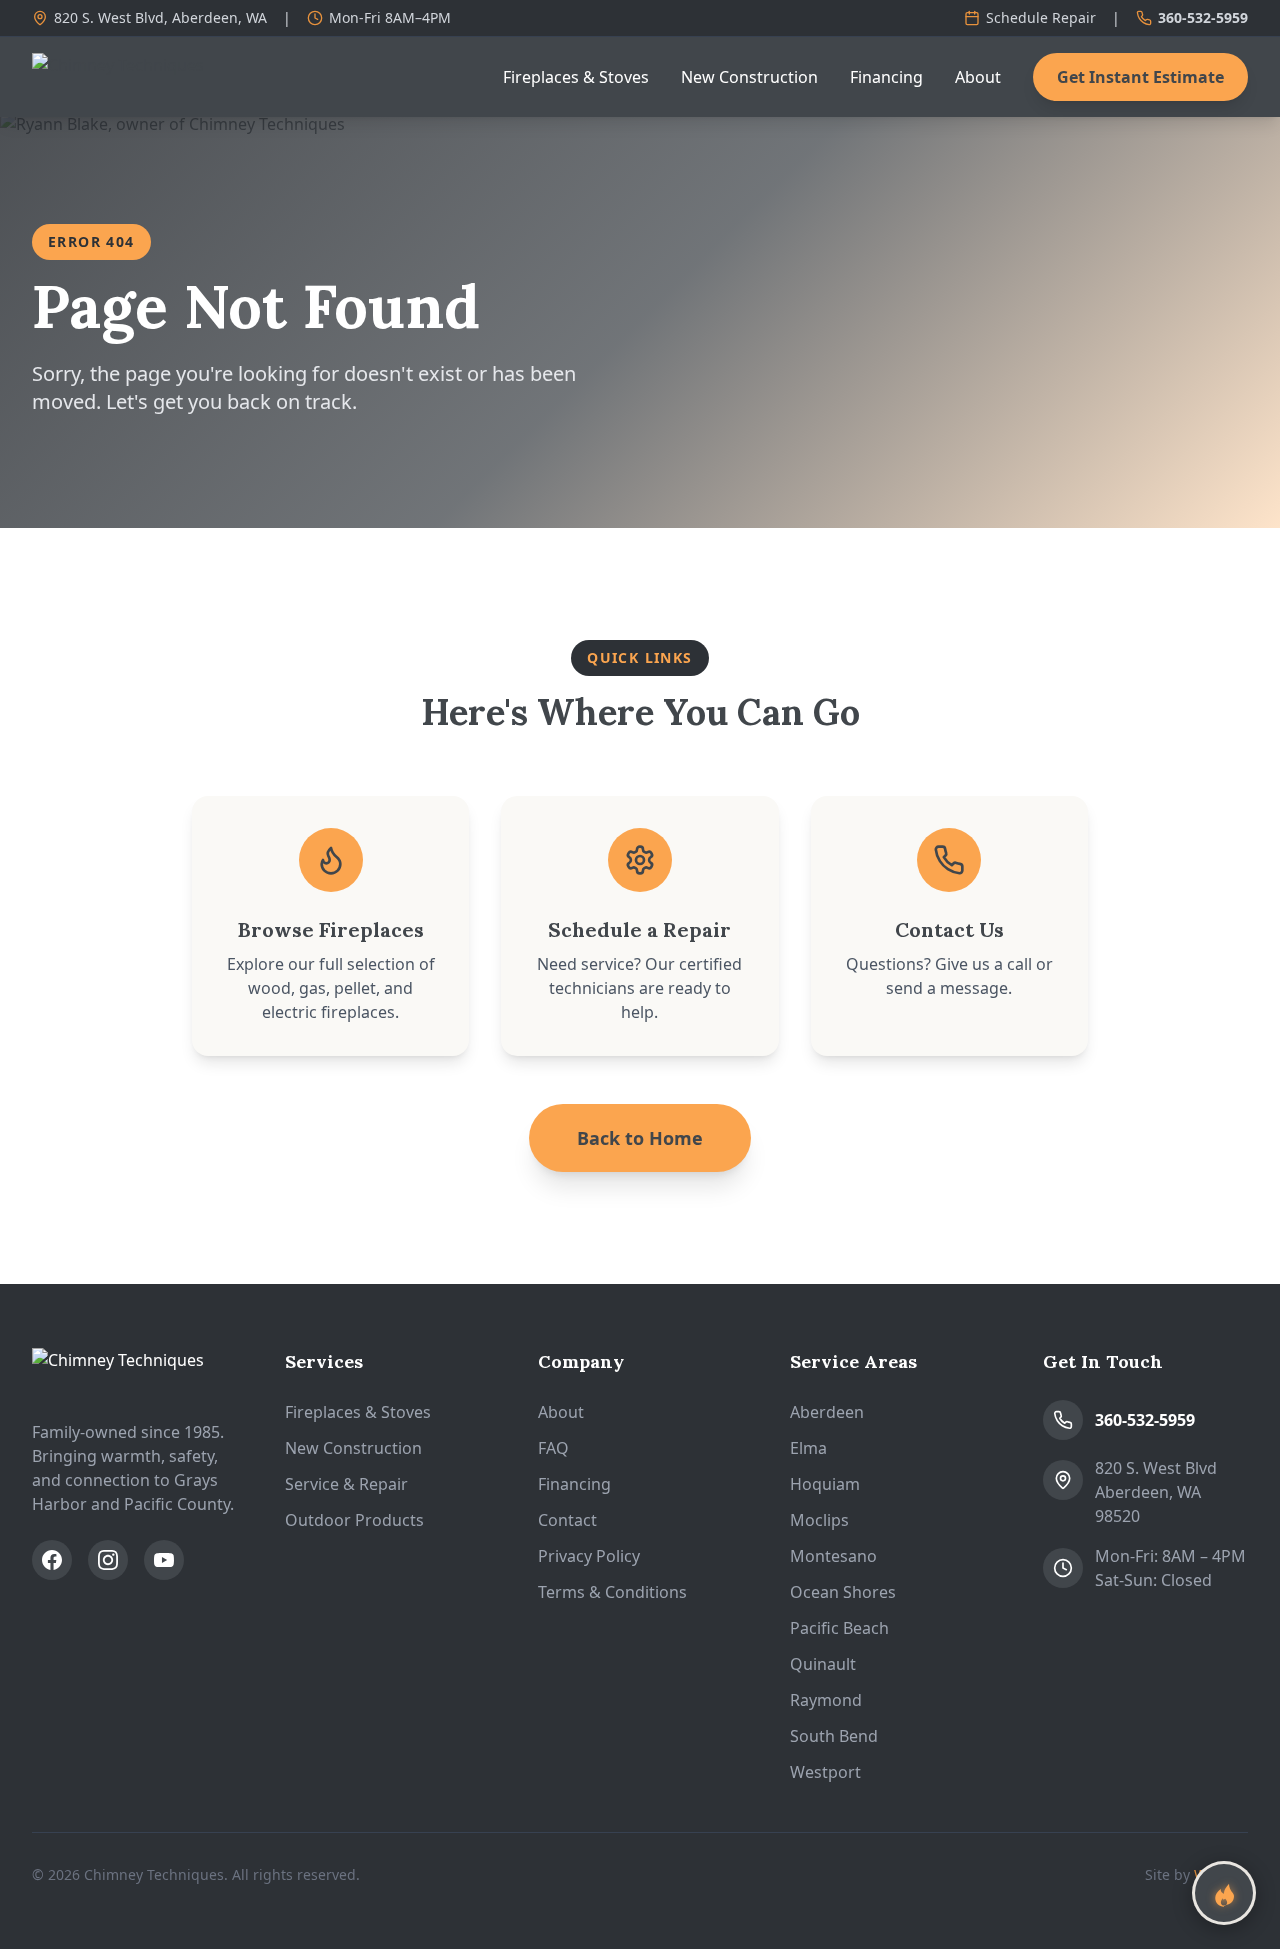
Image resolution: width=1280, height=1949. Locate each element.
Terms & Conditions (612, 1592)
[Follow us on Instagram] (108, 1560)
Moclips (819, 1520)
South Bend (834, 1736)
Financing (886, 77)
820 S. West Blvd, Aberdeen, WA (160, 17)
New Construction (749, 77)
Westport (825, 1772)
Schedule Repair (1041, 17)
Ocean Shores (843, 1592)
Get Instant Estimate (1140, 77)
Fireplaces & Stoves (576, 77)
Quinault (823, 1664)
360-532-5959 (1203, 17)
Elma (808, 1448)
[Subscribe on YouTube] (164, 1560)
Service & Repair (346, 1484)
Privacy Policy (589, 1556)
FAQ (553, 1448)
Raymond (826, 1700)
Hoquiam (825, 1484)
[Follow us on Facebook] (52, 1560)
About (978, 77)
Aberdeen (827, 1412)
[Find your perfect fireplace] (1224, 1893)
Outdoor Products (354, 1520)
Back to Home (640, 1138)
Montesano (833, 1556)
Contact (567, 1520)
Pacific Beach (839, 1628)
